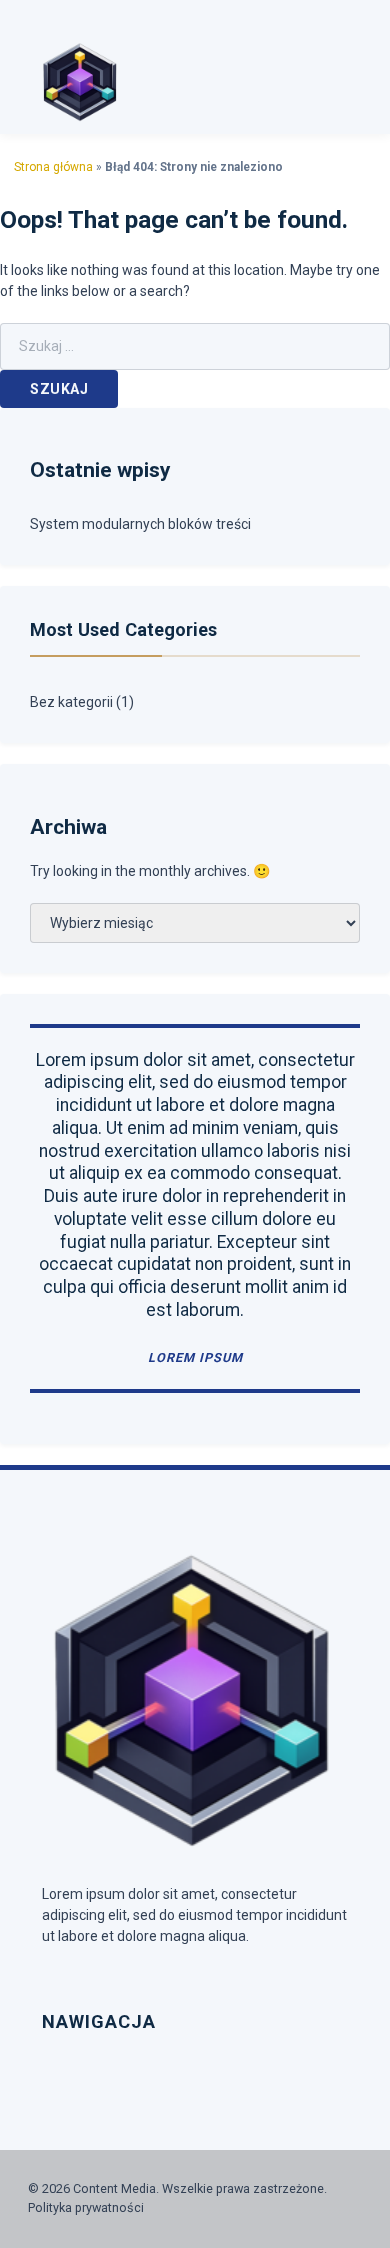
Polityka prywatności (86, 2207)
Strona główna (53, 167)
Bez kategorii (71, 702)
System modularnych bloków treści (140, 524)
